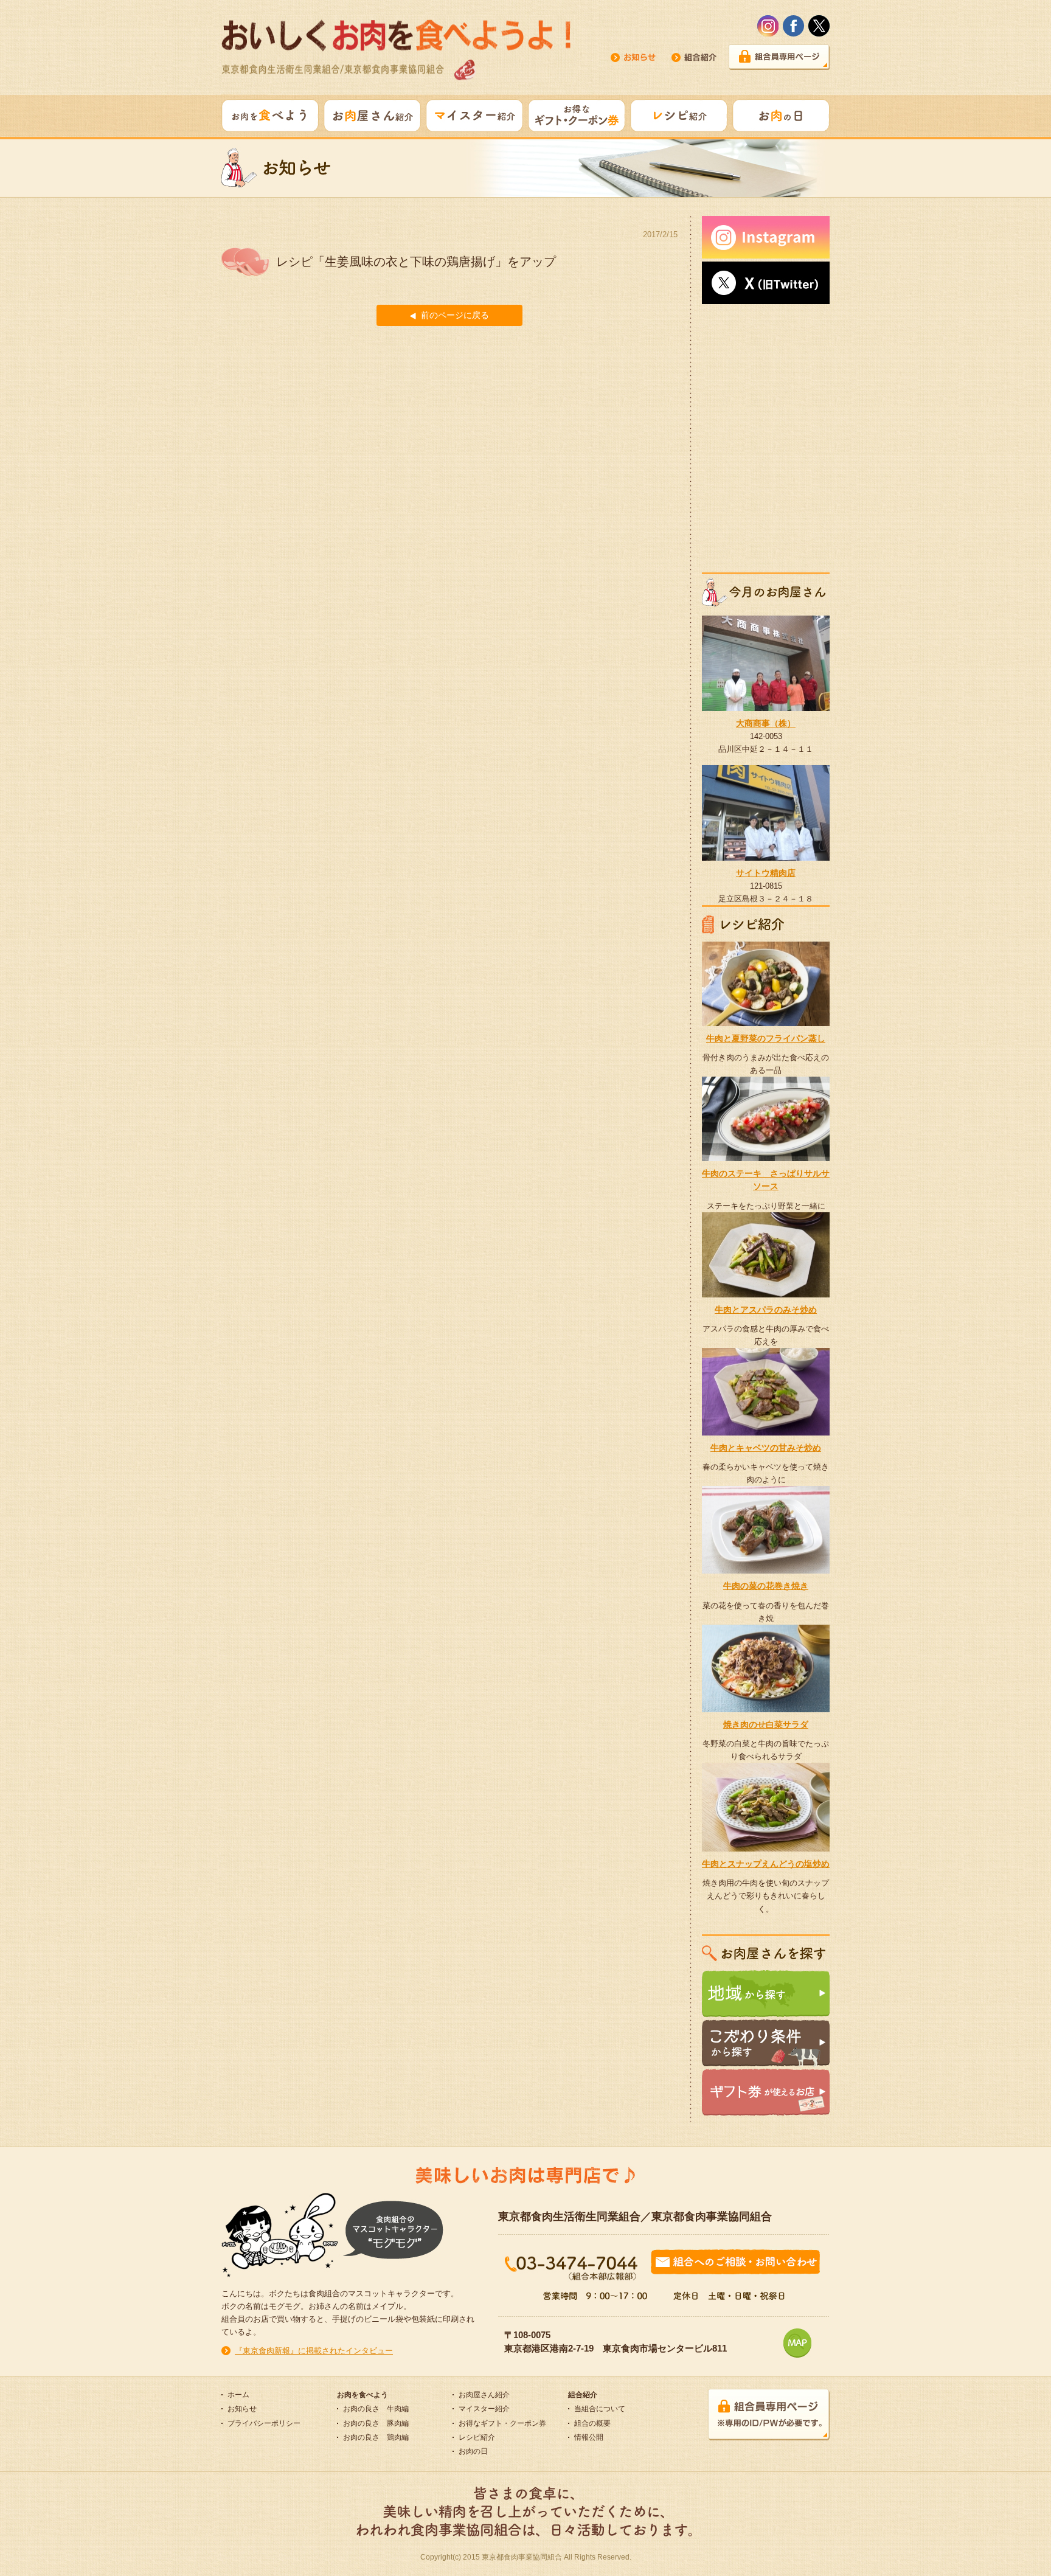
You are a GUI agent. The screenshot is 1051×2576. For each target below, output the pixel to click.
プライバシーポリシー (264, 2423)
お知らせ (242, 2409)
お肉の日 (473, 2451)
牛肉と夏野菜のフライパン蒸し (766, 1038)
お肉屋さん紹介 (484, 2395)
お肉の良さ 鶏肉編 (376, 2437)
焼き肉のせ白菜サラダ (766, 1724)
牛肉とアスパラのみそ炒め (766, 1310)
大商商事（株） (766, 723)
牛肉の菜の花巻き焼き (766, 1586)
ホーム (238, 2395)
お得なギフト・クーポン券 (502, 2423)
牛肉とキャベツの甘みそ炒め (766, 1448)
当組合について (600, 2409)
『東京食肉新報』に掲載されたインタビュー (314, 2351)
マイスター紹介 (484, 2409)
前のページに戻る (455, 315)
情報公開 (589, 2437)
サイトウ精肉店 (766, 873)
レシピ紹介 (477, 2437)
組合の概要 (592, 2423)
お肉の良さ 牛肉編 (376, 2409)
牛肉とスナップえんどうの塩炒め (766, 1864)
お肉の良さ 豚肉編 (376, 2423)
